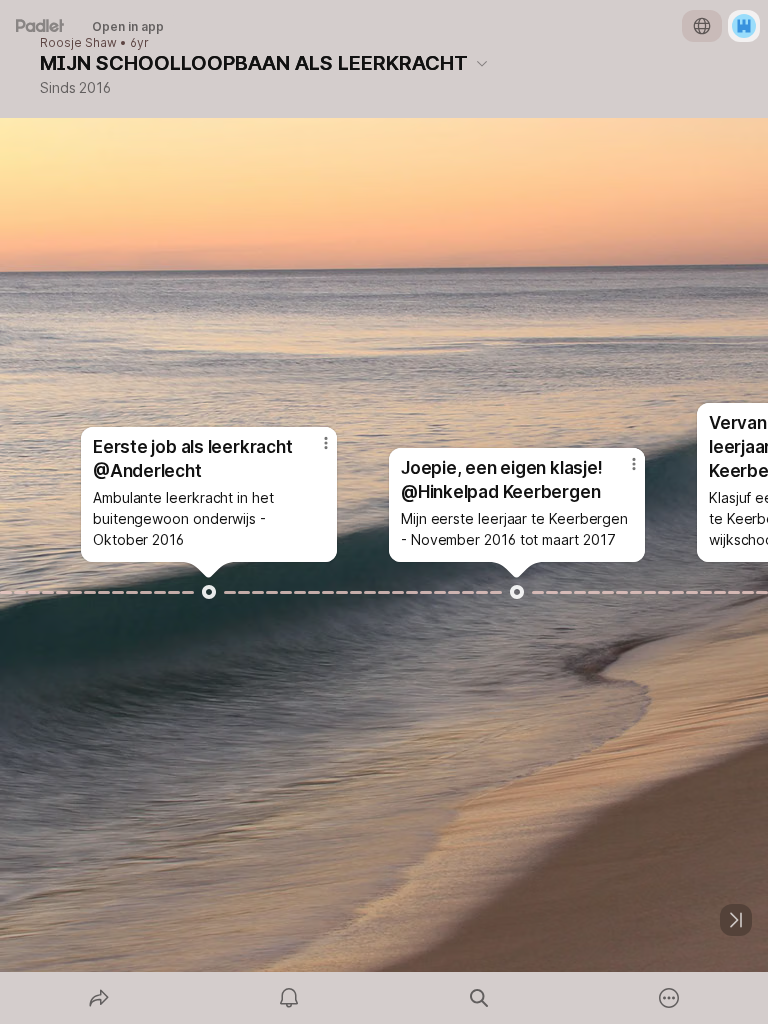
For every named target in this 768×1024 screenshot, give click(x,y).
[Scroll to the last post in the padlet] (736, 920)
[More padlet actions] (669, 998)
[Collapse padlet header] (482, 63)
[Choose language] (702, 26)
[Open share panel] (99, 998)
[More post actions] (313, 451)
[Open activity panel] (289, 998)
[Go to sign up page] (744, 26)
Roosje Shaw (78, 43)
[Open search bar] (479, 998)
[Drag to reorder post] (209, 592)
